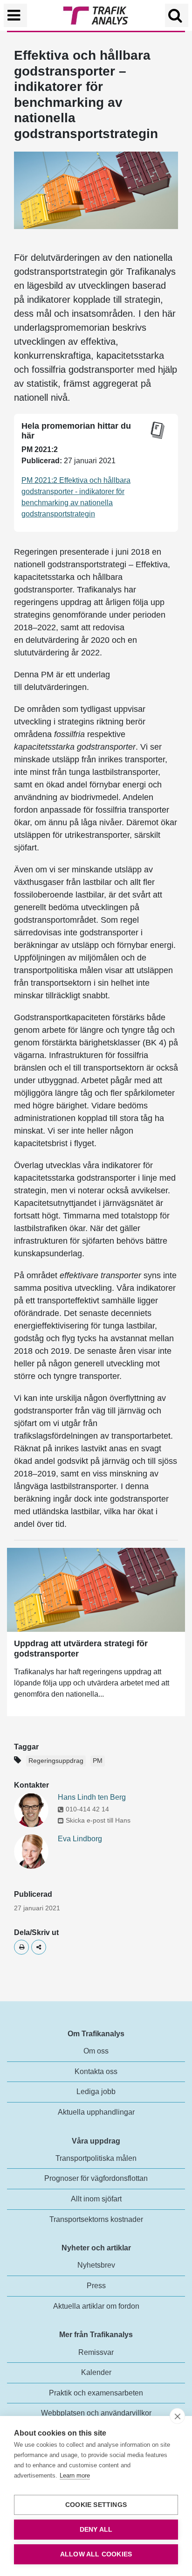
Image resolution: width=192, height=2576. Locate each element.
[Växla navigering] (15, 15)
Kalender (96, 2372)
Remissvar (96, 2352)
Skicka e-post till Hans (98, 1820)
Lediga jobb (96, 2092)
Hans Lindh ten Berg (92, 1797)
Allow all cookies (96, 2554)
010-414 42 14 (87, 1809)
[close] (177, 2416)
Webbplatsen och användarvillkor (96, 2413)
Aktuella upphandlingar (96, 2112)
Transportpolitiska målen (96, 2158)
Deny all (96, 2530)
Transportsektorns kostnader (96, 2219)
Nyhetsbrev (96, 2265)
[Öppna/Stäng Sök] (177, 15)
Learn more (75, 2475)
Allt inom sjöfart (96, 2199)
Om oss (96, 2051)
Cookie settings (96, 2505)
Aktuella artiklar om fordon (96, 2306)
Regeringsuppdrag (56, 1761)
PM (98, 1761)
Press (96, 2286)
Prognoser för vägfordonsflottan (96, 2178)
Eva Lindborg (80, 1839)
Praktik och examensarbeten (96, 2393)
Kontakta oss (96, 2071)
